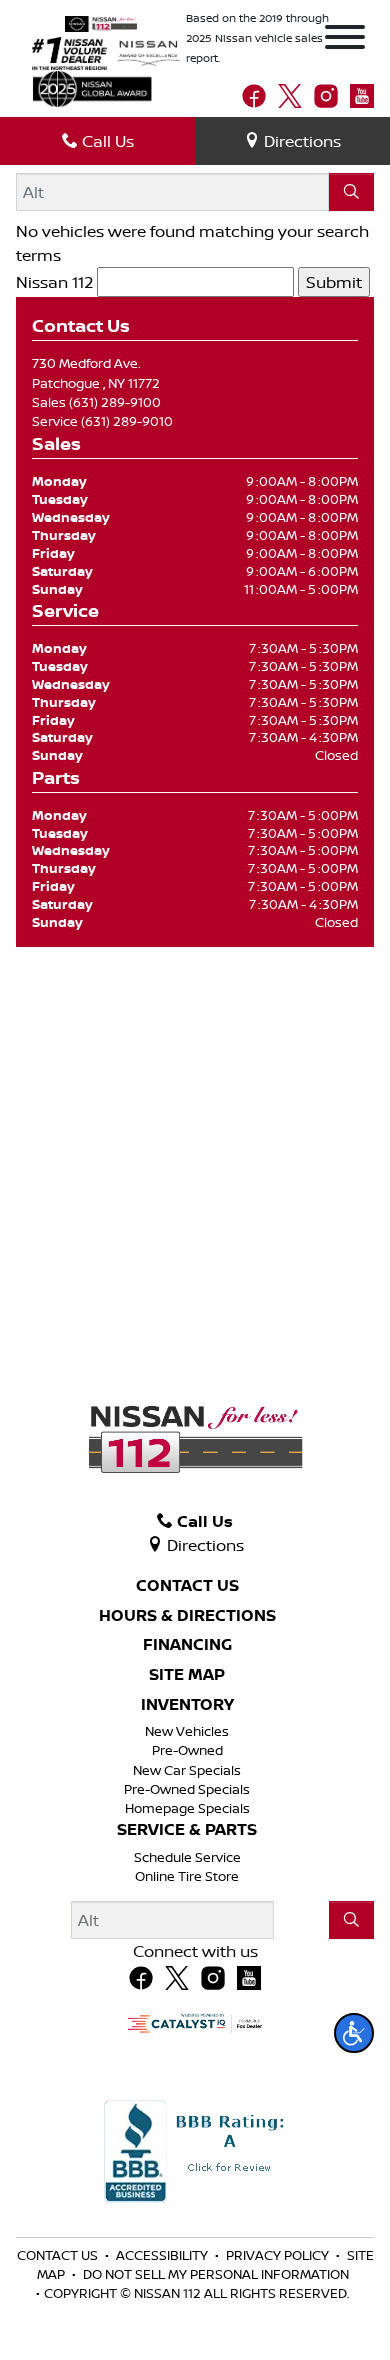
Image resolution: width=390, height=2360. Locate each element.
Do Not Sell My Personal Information (216, 2274)
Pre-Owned (187, 1750)
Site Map (187, 1675)
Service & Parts (187, 1830)
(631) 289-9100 (115, 402)
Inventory (187, 1705)
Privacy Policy (279, 2255)
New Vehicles (187, 1731)
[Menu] (345, 40)
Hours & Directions (187, 1616)
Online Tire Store (187, 1876)
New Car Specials (187, 1770)
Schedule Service (187, 1857)
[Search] (351, 192)
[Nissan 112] (101, 22)
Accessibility (163, 2255)
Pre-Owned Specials (187, 1789)
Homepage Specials (187, 1808)
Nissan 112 (54, 282)
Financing (187, 1645)
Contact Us (187, 1586)
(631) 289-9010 (127, 421)
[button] (354, 2033)
